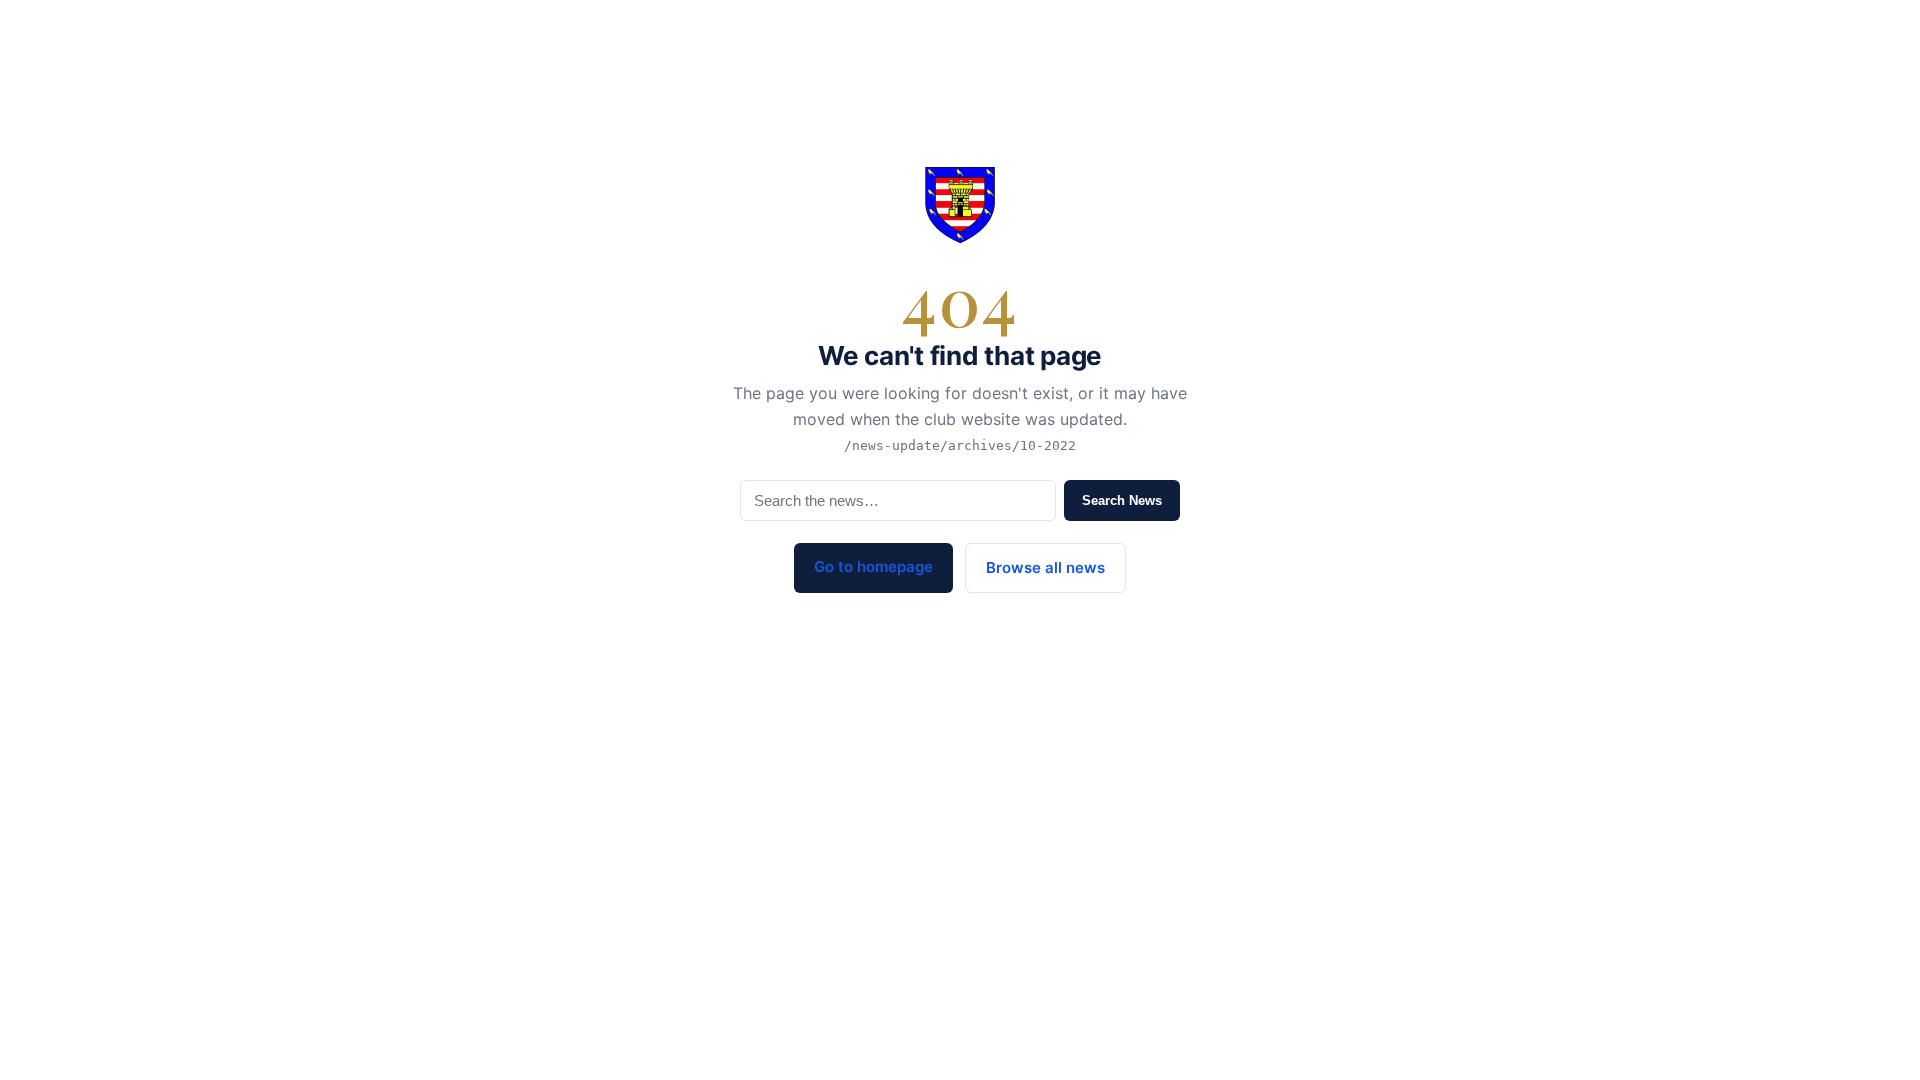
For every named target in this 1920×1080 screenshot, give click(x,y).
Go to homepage (873, 566)
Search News (1122, 500)
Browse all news (1045, 567)
